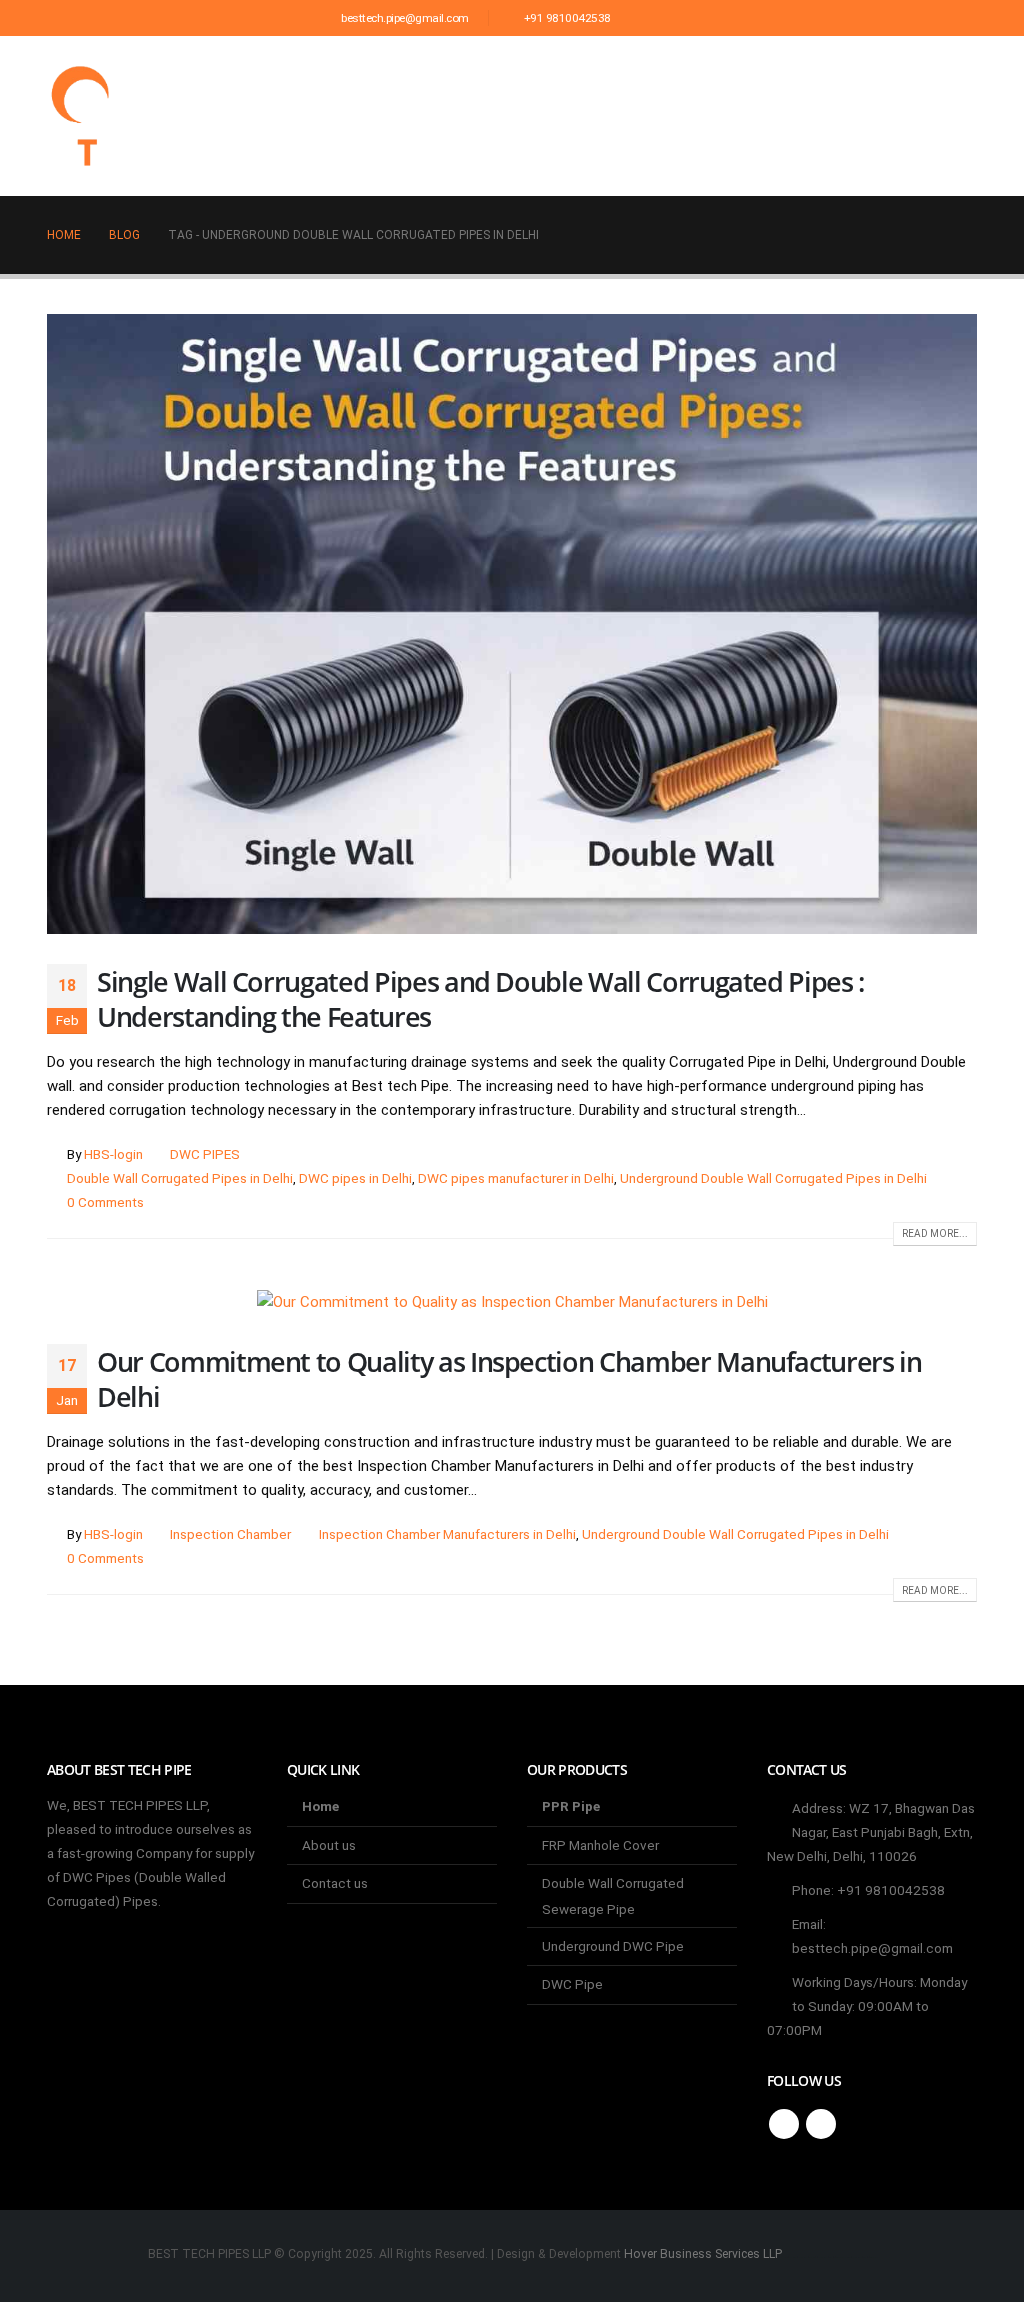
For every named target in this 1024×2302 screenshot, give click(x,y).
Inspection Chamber (230, 1534)
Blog (672, 116)
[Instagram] (683, 18)
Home (354, 116)
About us (442, 116)
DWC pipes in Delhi (355, 1178)
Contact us (915, 116)
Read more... (935, 1233)
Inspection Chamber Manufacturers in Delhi (447, 1534)
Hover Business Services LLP (703, 2254)
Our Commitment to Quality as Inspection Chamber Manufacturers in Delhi (509, 1379)
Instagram (821, 2124)
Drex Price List (780, 116)
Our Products (566, 116)
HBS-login (113, 1154)
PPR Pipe (571, 1806)
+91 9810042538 (566, 18)
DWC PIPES (205, 1154)
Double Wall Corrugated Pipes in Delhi (180, 1178)
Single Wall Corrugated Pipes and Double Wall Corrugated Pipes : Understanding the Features (480, 999)
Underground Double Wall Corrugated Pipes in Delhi (773, 1178)
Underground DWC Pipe (613, 1946)
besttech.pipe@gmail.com (404, 18)
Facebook (784, 2124)
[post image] (512, 624)
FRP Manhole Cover (600, 1845)
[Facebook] (650, 18)
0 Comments (105, 1202)
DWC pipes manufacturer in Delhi (516, 1178)
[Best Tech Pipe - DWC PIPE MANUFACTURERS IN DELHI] (87, 116)
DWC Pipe (572, 1984)
